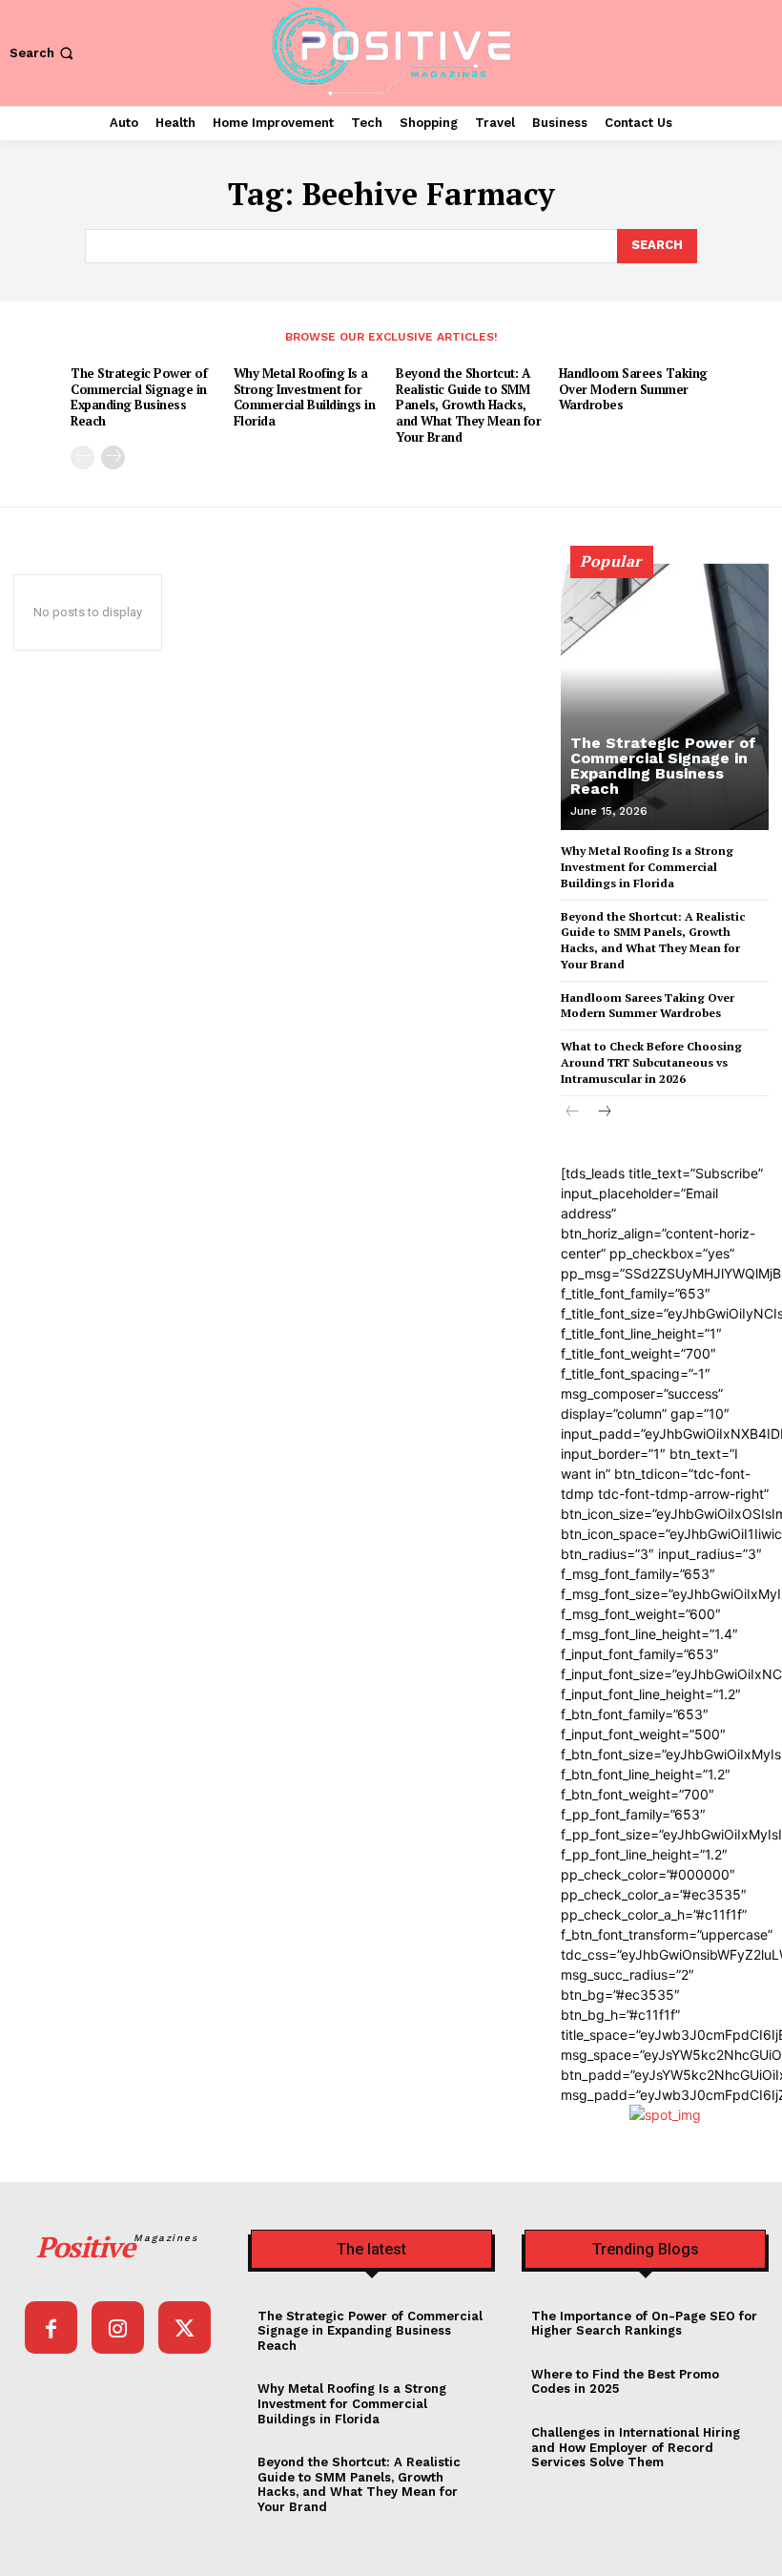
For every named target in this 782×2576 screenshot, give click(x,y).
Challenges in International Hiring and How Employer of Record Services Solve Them (636, 2447)
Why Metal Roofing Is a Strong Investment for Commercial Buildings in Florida (305, 397)
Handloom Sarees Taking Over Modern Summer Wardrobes (633, 389)
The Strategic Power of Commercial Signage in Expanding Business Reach (139, 397)
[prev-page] (82, 457)
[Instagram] (118, 2327)
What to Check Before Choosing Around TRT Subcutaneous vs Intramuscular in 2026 (651, 1062)
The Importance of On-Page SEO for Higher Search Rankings (644, 2324)
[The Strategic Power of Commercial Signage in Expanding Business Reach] (665, 696)
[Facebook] (51, 2327)
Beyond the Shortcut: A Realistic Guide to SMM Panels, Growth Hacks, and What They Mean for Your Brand (468, 405)
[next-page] (113, 457)
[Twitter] (185, 2327)
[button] (43, 53)
